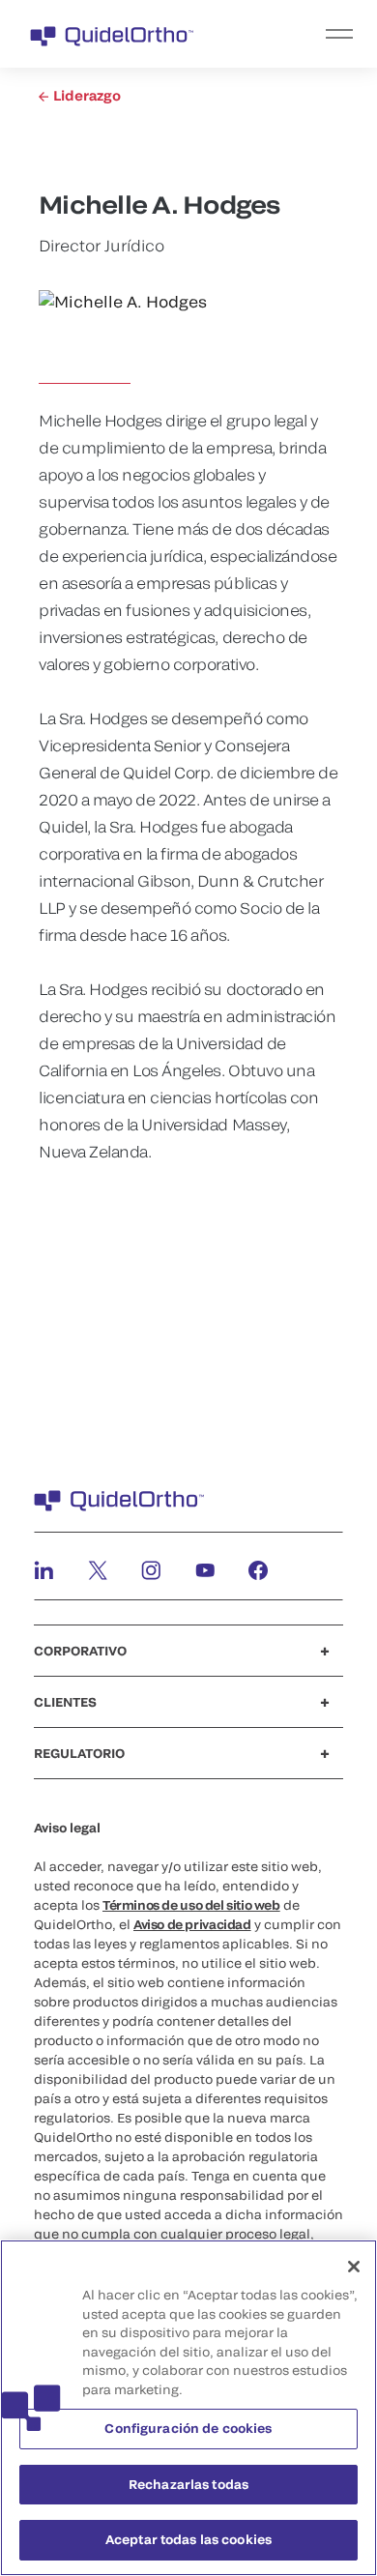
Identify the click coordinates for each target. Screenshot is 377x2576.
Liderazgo (86, 95)
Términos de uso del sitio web (191, 1905)
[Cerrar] (354, 2267)
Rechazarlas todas (188, 2484)
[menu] (307, 34)
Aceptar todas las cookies (188, 2539)
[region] (188, 2408)
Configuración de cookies (188, 2428)
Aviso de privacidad (192, 1924)
